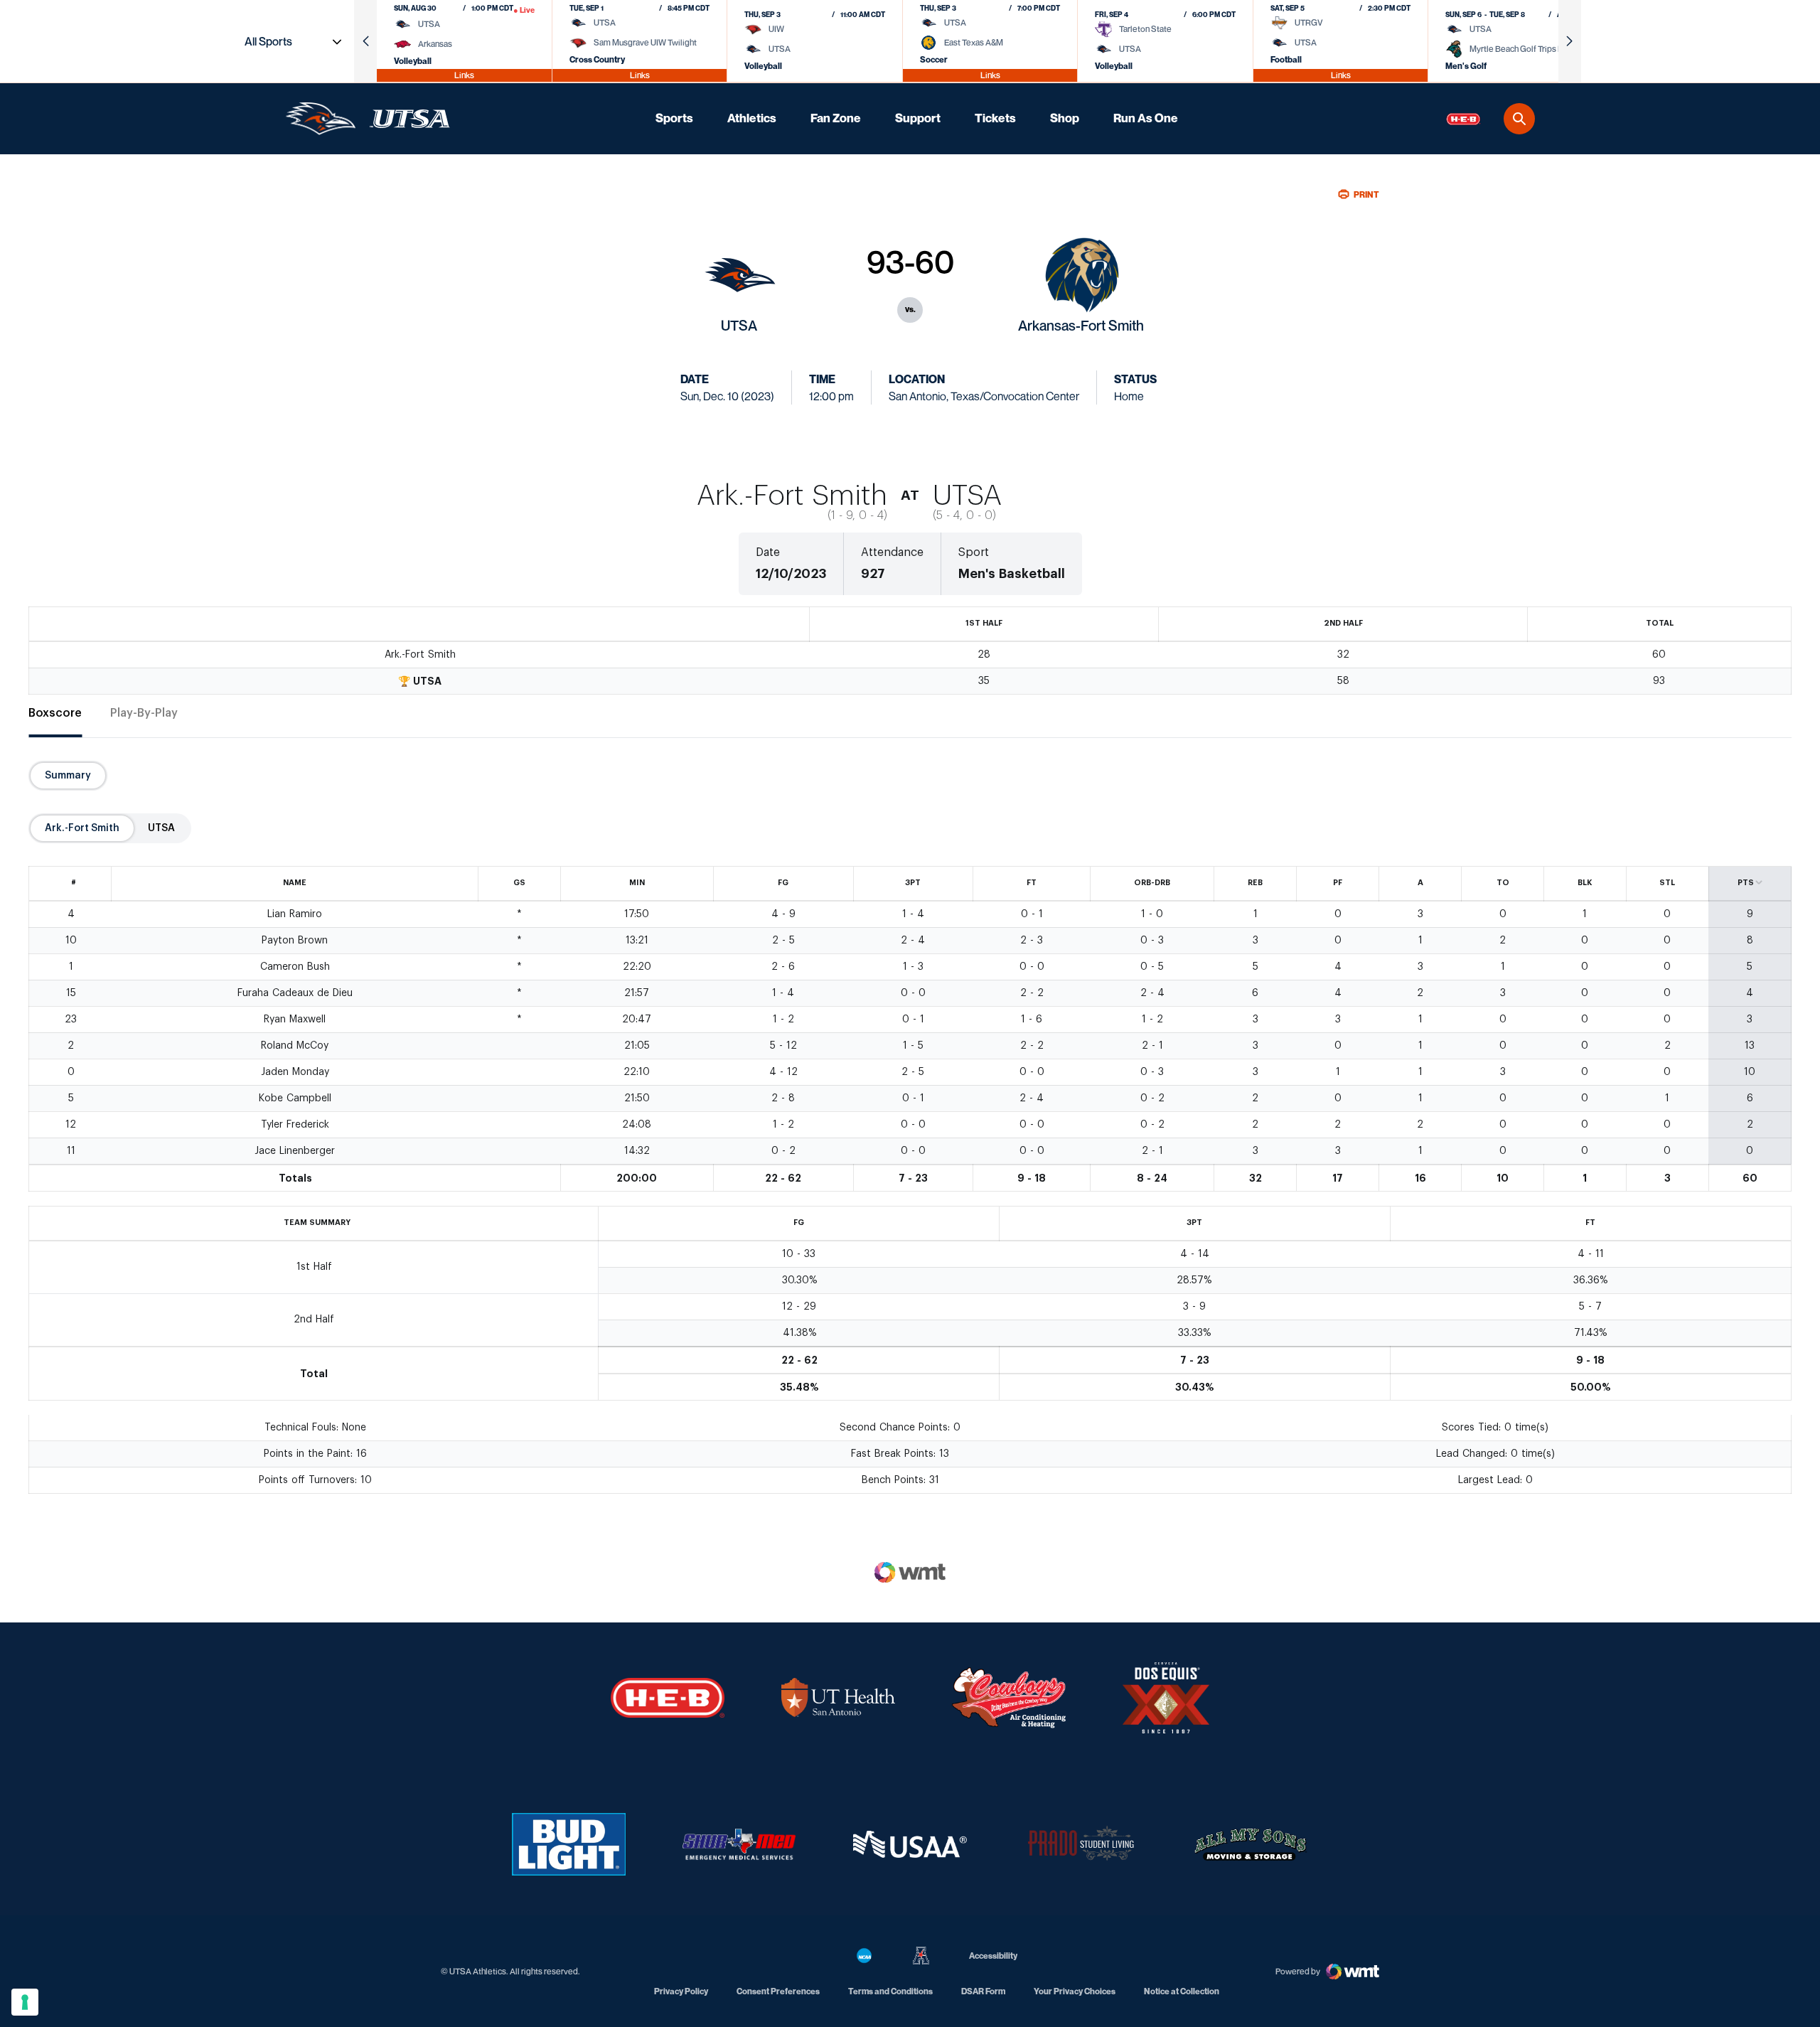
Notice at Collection (1182, 1991)
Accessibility (993, 1955)
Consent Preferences (778, 1991)
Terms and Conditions (890, 1991)
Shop (1065, 118)
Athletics (752, 118)
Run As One (1146, 118)
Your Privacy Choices (1075, 1991)
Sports (674, 118)
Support (918, 118)
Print (1366, 194)
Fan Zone (836, 118)
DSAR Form (983, 1991)
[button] (365, 41)
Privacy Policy (681, 1991)
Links (464, 75)
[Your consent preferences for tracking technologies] (25, 2002)
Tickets (995, 118)
